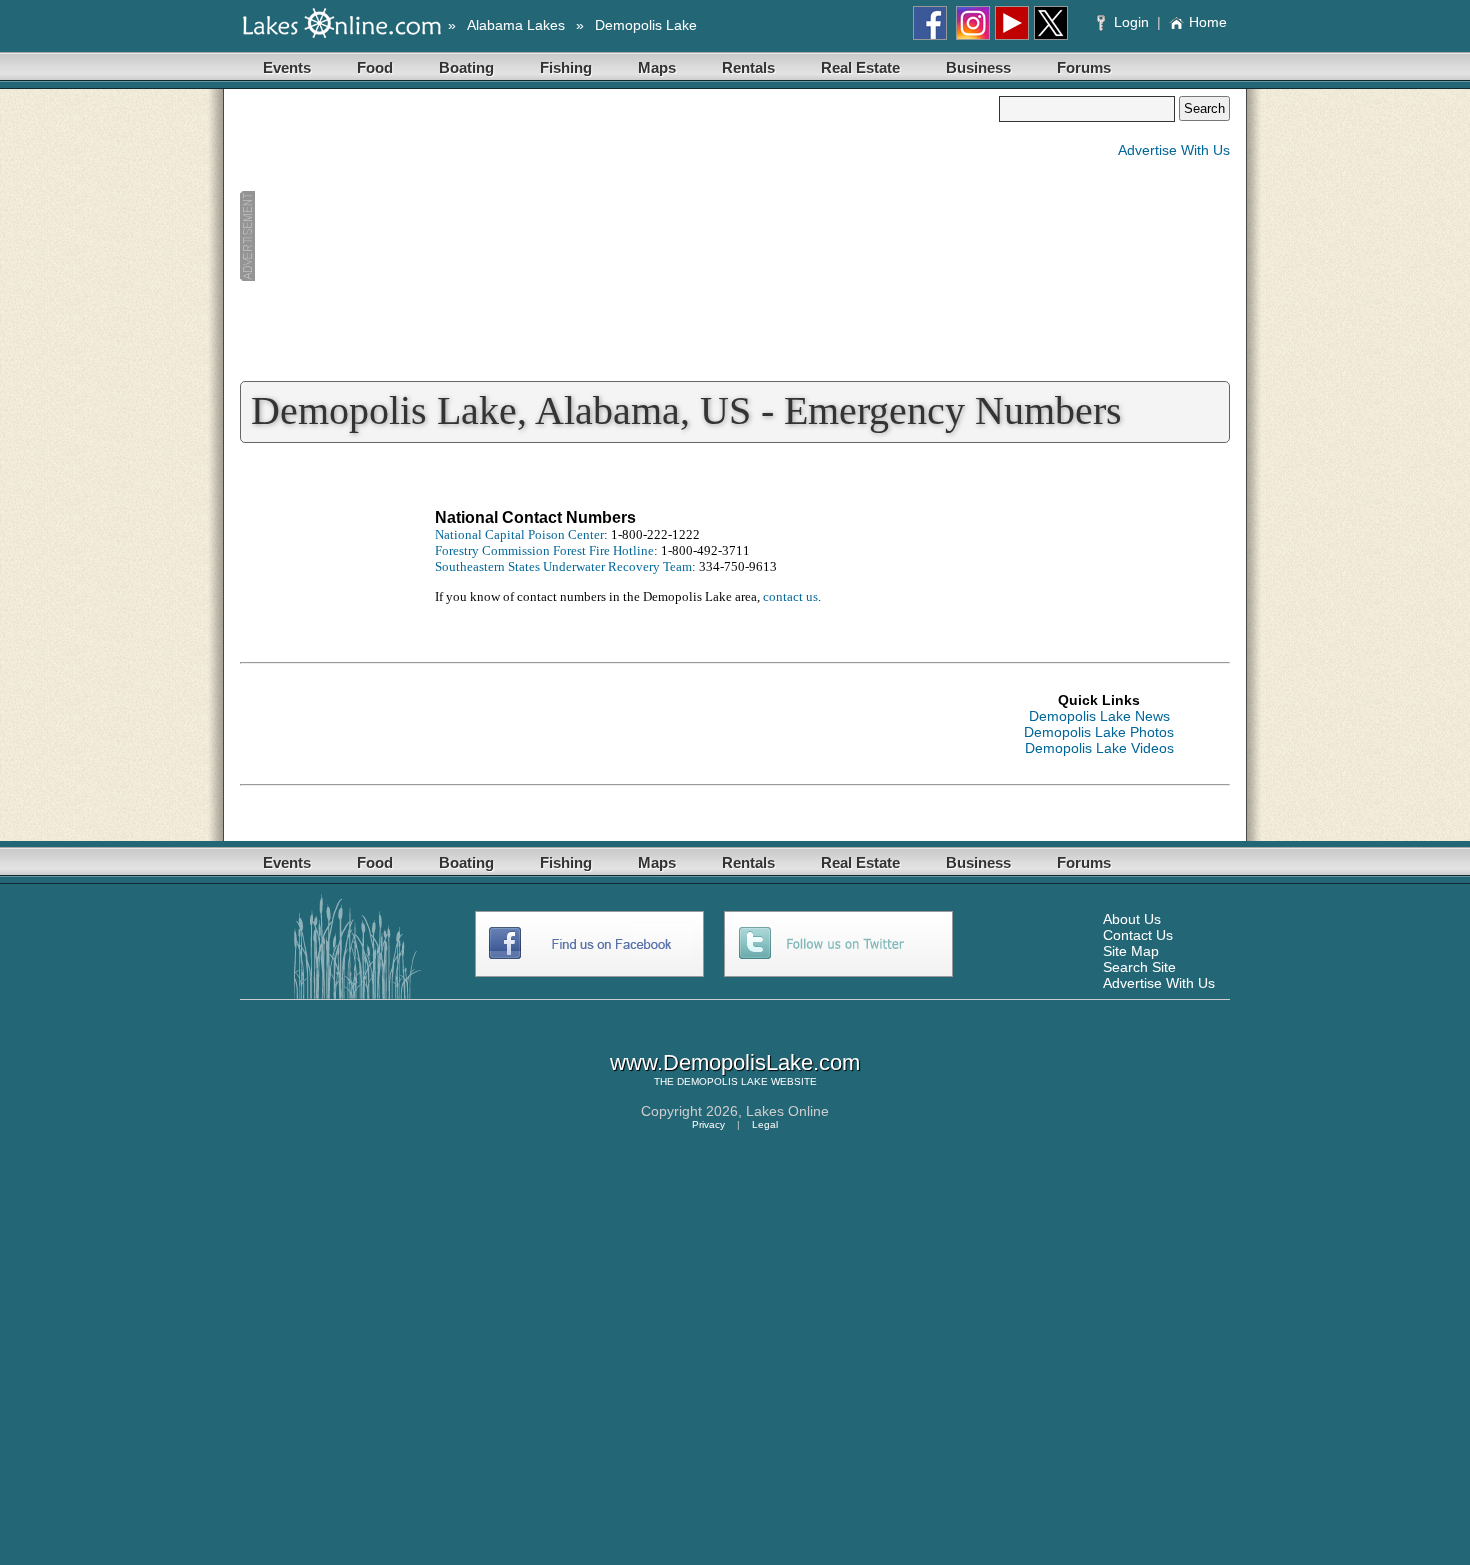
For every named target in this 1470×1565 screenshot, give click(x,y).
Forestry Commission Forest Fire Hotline (544, 550)
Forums (1084, 67)
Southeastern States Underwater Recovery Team (563, 566)
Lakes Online (787, 1111)
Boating (466, 67)
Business (978, 67)
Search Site (1139, 967)
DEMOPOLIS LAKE (722, 1081)
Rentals (748, 67)
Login (1131, 22)
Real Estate (860, 67)
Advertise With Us (1174, 150)
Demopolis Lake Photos (1099, 732)
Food (375, 67)
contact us (790, 596)
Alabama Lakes (516, 25)
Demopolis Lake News (1099, 716)
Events (287, 67)
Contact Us (1138, 935)
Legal (765, 1124)
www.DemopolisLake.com (735, 1062)
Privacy (708, 1124)
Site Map (1131, 951)
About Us (1132, 919)
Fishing (566, 67)
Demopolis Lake (646, 25)
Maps (657, 67)
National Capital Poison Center (519, 534)
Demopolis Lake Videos (1099, 748)
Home (1208, 22)
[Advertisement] (619, 236)
